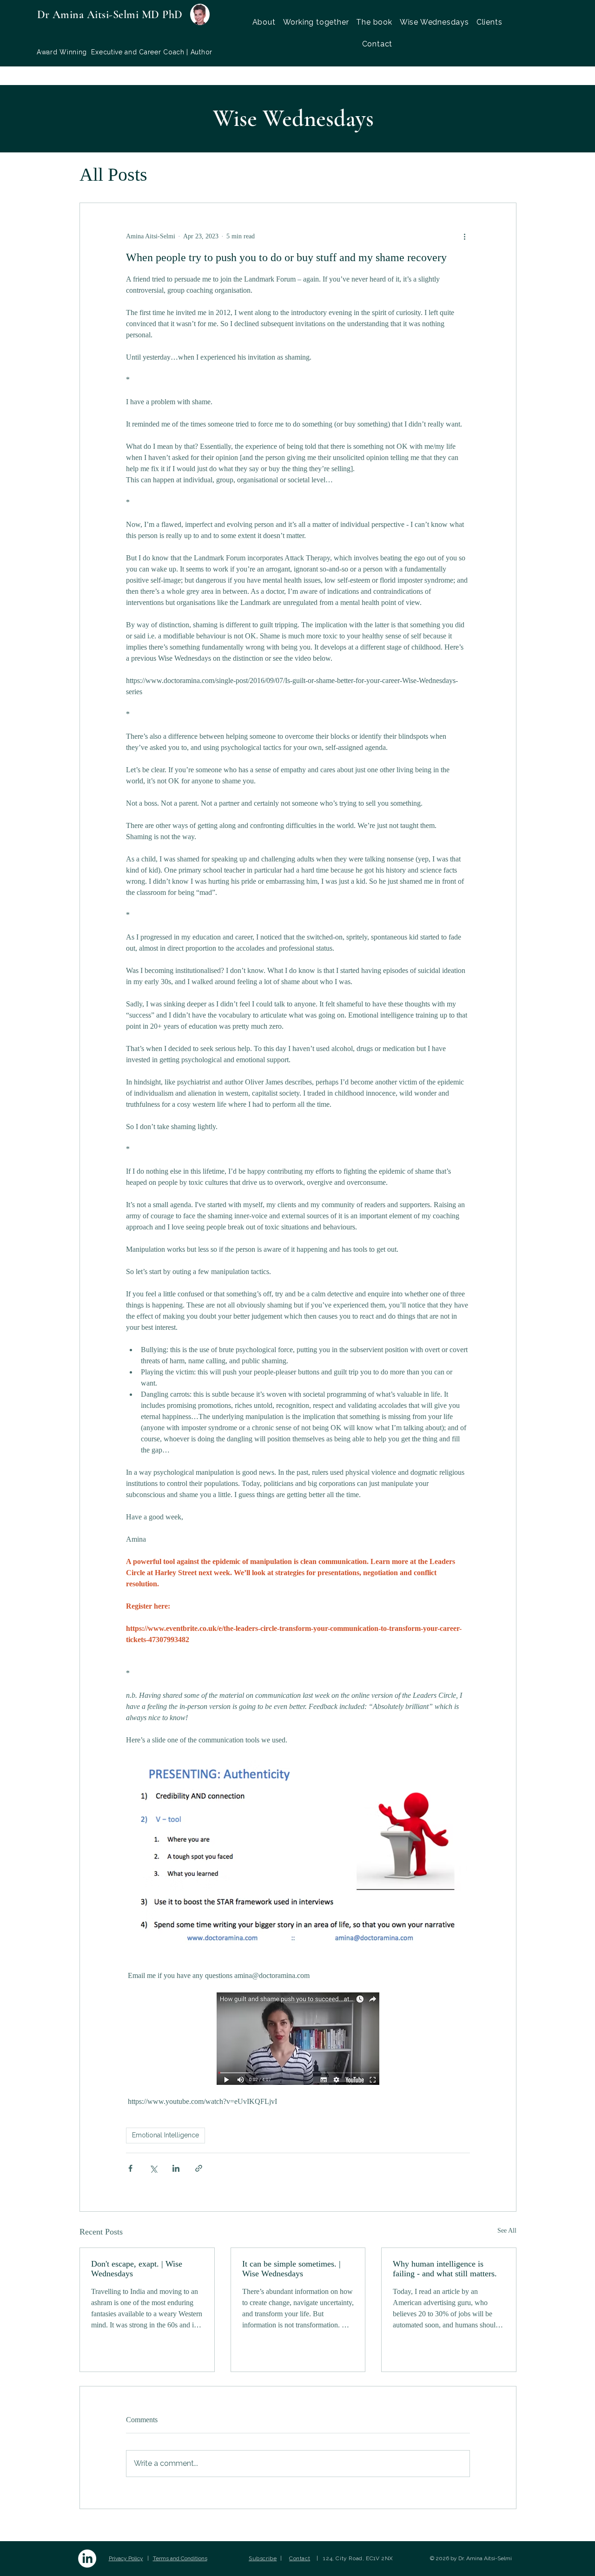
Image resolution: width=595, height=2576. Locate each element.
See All (507, 2231)
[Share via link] (199, 2168)
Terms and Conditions (180, 2558)
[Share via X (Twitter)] (153, 2168)
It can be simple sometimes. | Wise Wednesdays (291, 2269)
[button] (316, 22)
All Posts (113, 174)
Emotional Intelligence (165, 2135)
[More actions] (464, 237)
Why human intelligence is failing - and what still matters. (445, 2269)
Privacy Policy (126, 2558)
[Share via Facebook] (130, 2168)
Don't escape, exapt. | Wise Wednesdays (137, 2269)
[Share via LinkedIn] (176, 2168)
